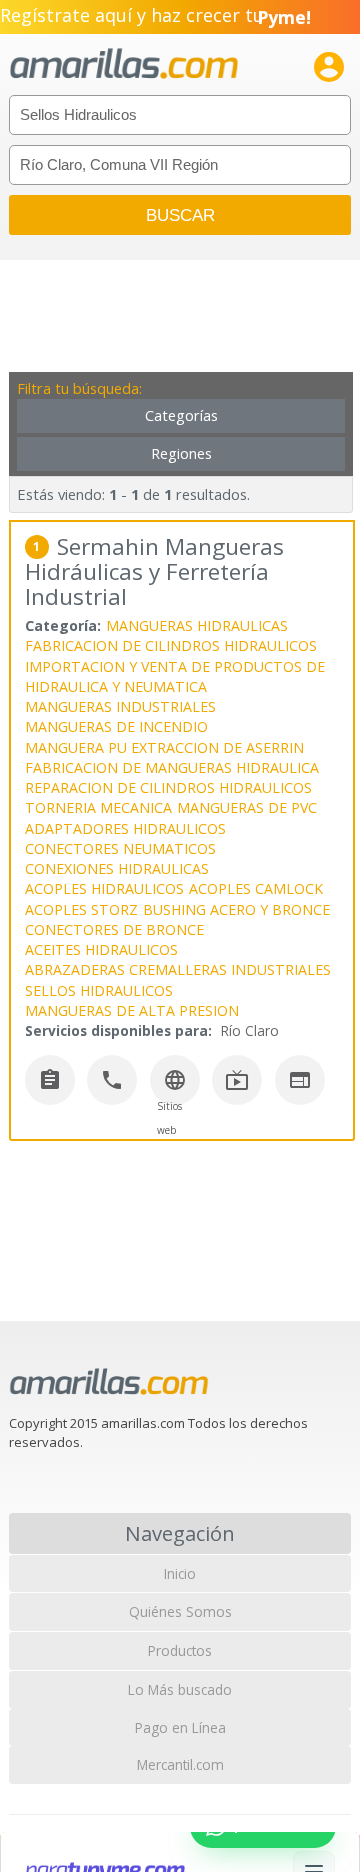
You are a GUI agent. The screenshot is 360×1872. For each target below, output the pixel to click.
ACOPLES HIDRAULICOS (104, 888)
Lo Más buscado (180, 1689)
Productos (180, 1650)
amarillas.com (124, 64)
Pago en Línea (180, 1727)
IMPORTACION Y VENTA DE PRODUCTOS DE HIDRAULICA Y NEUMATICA (175, 676)
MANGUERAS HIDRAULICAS (197, 625)
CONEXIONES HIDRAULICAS (117, 868)
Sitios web (169, 1118)
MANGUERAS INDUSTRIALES (120, 706)
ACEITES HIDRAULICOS (101, 949)
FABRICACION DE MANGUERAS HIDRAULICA (172, 767)
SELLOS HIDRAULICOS (99, 990)
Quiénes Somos (180, 1611)
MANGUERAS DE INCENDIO (116, 726)
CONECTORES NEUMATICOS (120, 848)
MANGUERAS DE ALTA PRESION (132, 1010)
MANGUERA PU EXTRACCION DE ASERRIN (164, 747)
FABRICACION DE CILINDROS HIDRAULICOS (171, 645)
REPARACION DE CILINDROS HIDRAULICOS (168, 787)
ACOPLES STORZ (81, 909)
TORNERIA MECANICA (98, 807)
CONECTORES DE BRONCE (114, 929)
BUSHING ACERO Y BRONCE (236, 909)
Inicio (180, 1573)
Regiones (181, 453)
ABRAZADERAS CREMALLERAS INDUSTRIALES (178, 969)
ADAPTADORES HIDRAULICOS (125, 828)
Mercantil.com (180, 1764)
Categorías (181, 415)
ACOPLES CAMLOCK (256, 888)
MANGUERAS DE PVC (247, 807)
